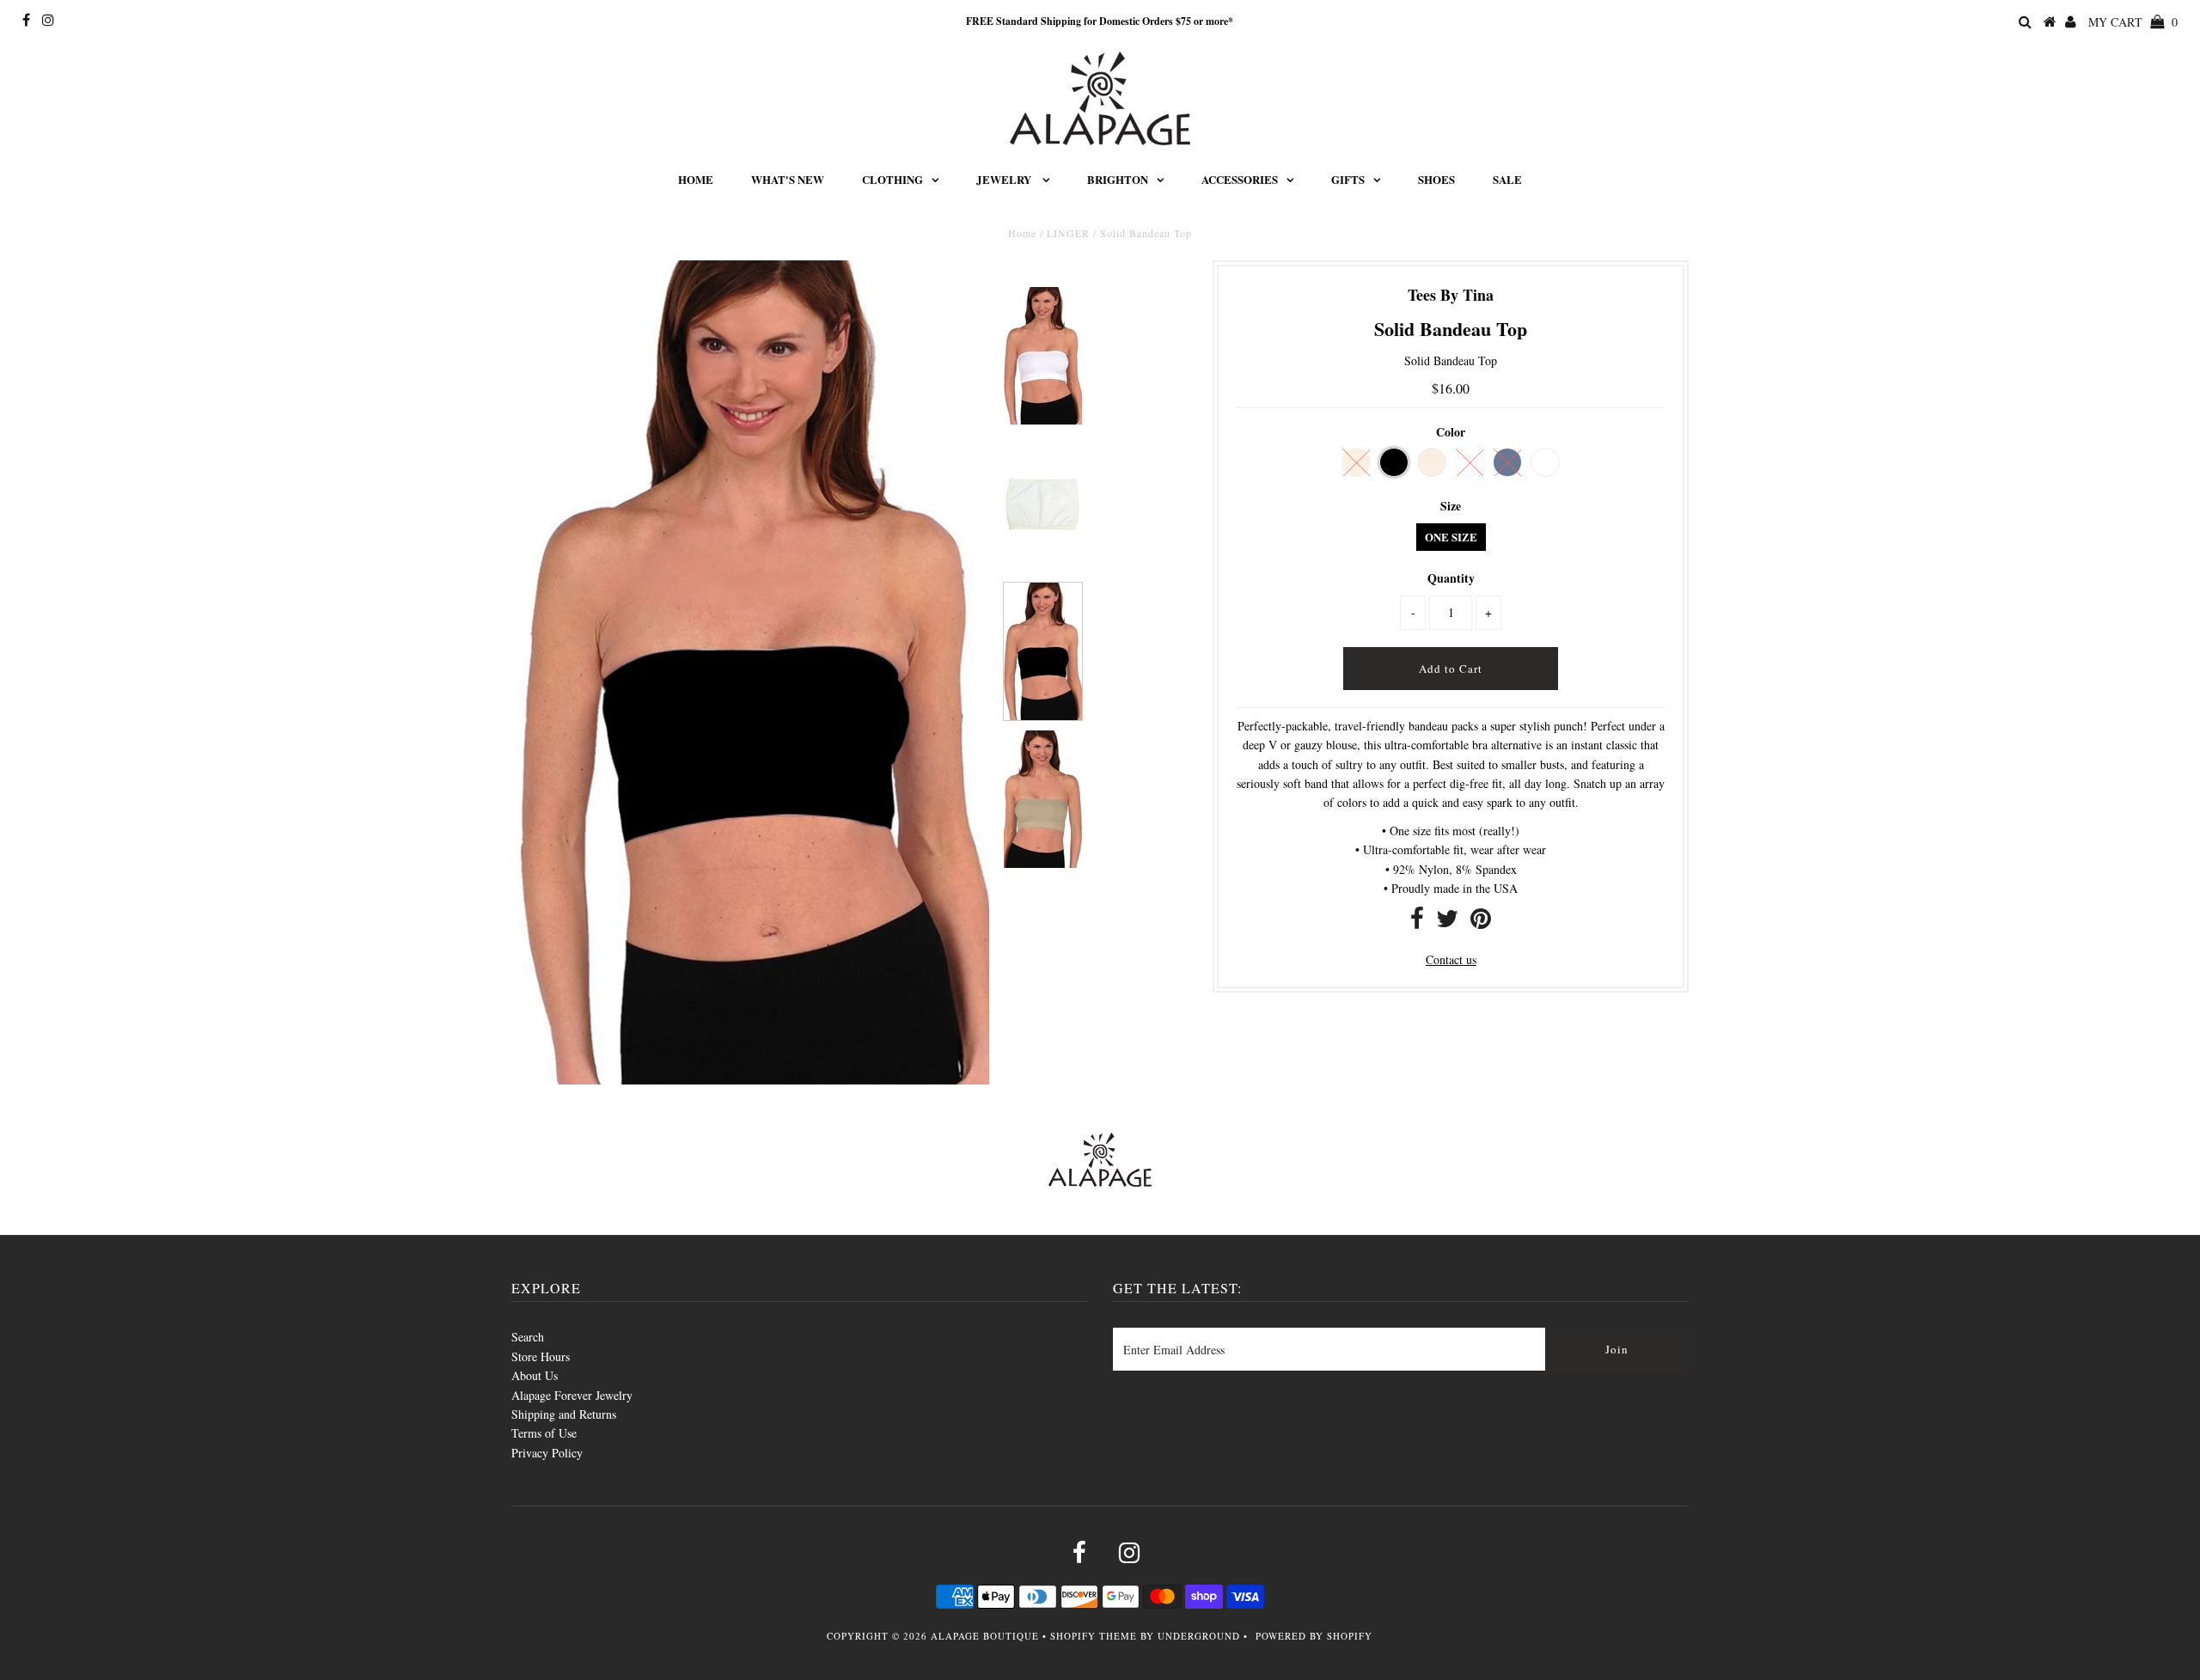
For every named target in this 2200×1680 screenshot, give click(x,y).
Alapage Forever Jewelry (572, 1395)
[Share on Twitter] (1447, 922)
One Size (1451, 537)
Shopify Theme (1094, 1636)
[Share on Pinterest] (1481, 922)
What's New (788, 179)
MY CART (2133, 22)
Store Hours (541, 1356)
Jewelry (1005, 179)
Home (696, 179)
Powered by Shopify (1314, 1636)
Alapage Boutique (985, 1636)
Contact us (1451, 959)
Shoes (1436, 179)
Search (528, 1337)
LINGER (1068, 233)
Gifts (1348, 179)
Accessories (1240, 179)
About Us (535, 1375)
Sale (1507, 179)
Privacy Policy (547, 1453)
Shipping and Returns (564, 1414)
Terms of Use (544, 1433)
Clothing (892, 179)
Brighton (1118, 179)
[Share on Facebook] (1417, 922)
